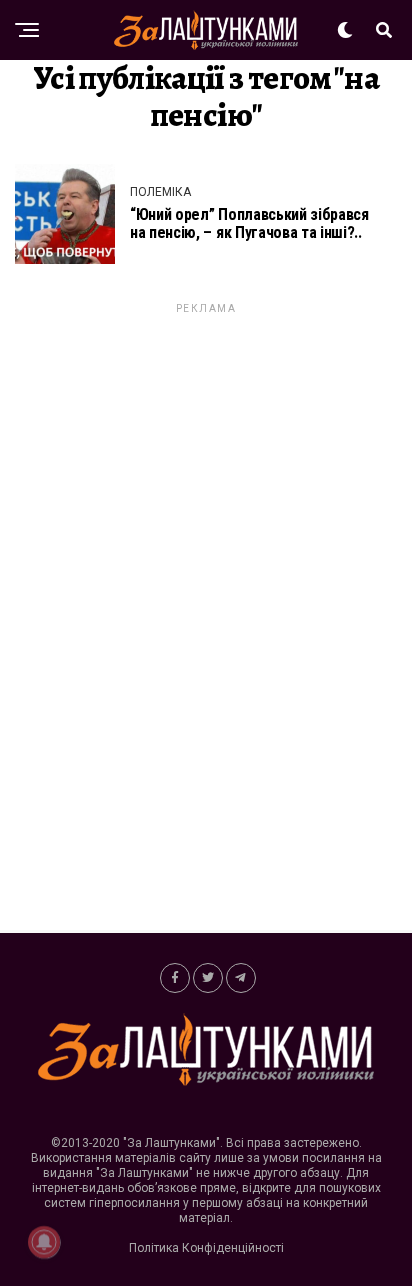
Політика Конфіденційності (206, 1248)
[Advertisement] (206, 617)
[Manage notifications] (44, 1242)
